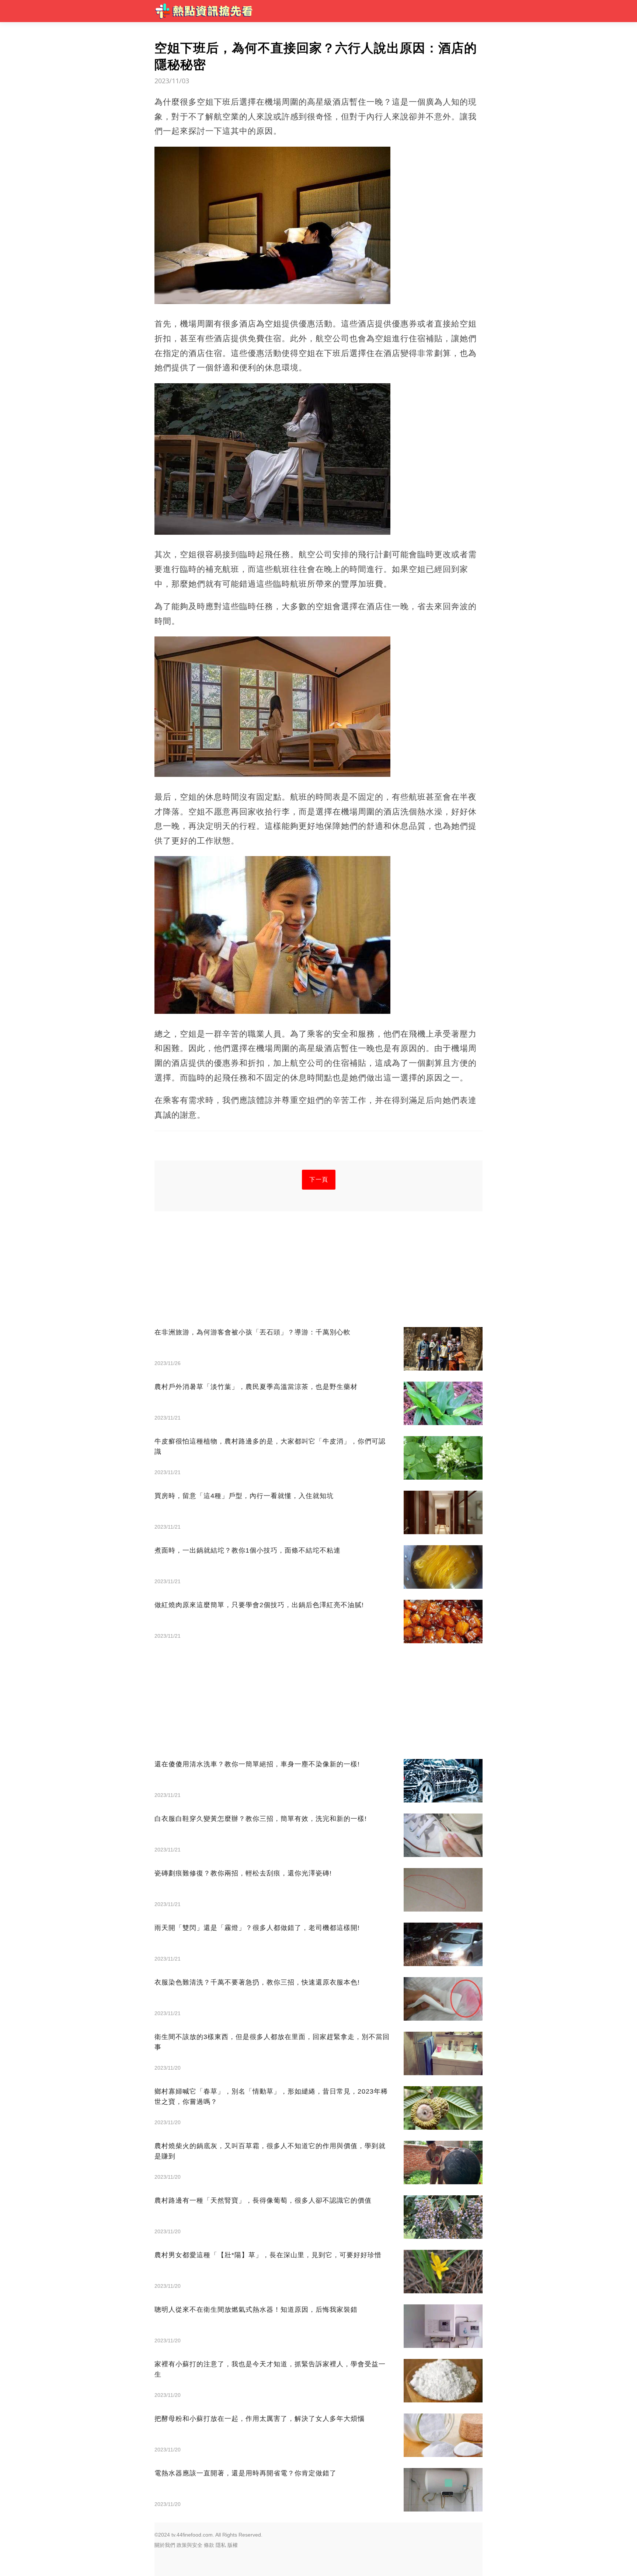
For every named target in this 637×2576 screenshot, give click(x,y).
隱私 (221, 2545)
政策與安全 (189, 2545)
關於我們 (165, 2545)
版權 (233, 2545)
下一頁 (319, 1179)
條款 (209, 2545)
